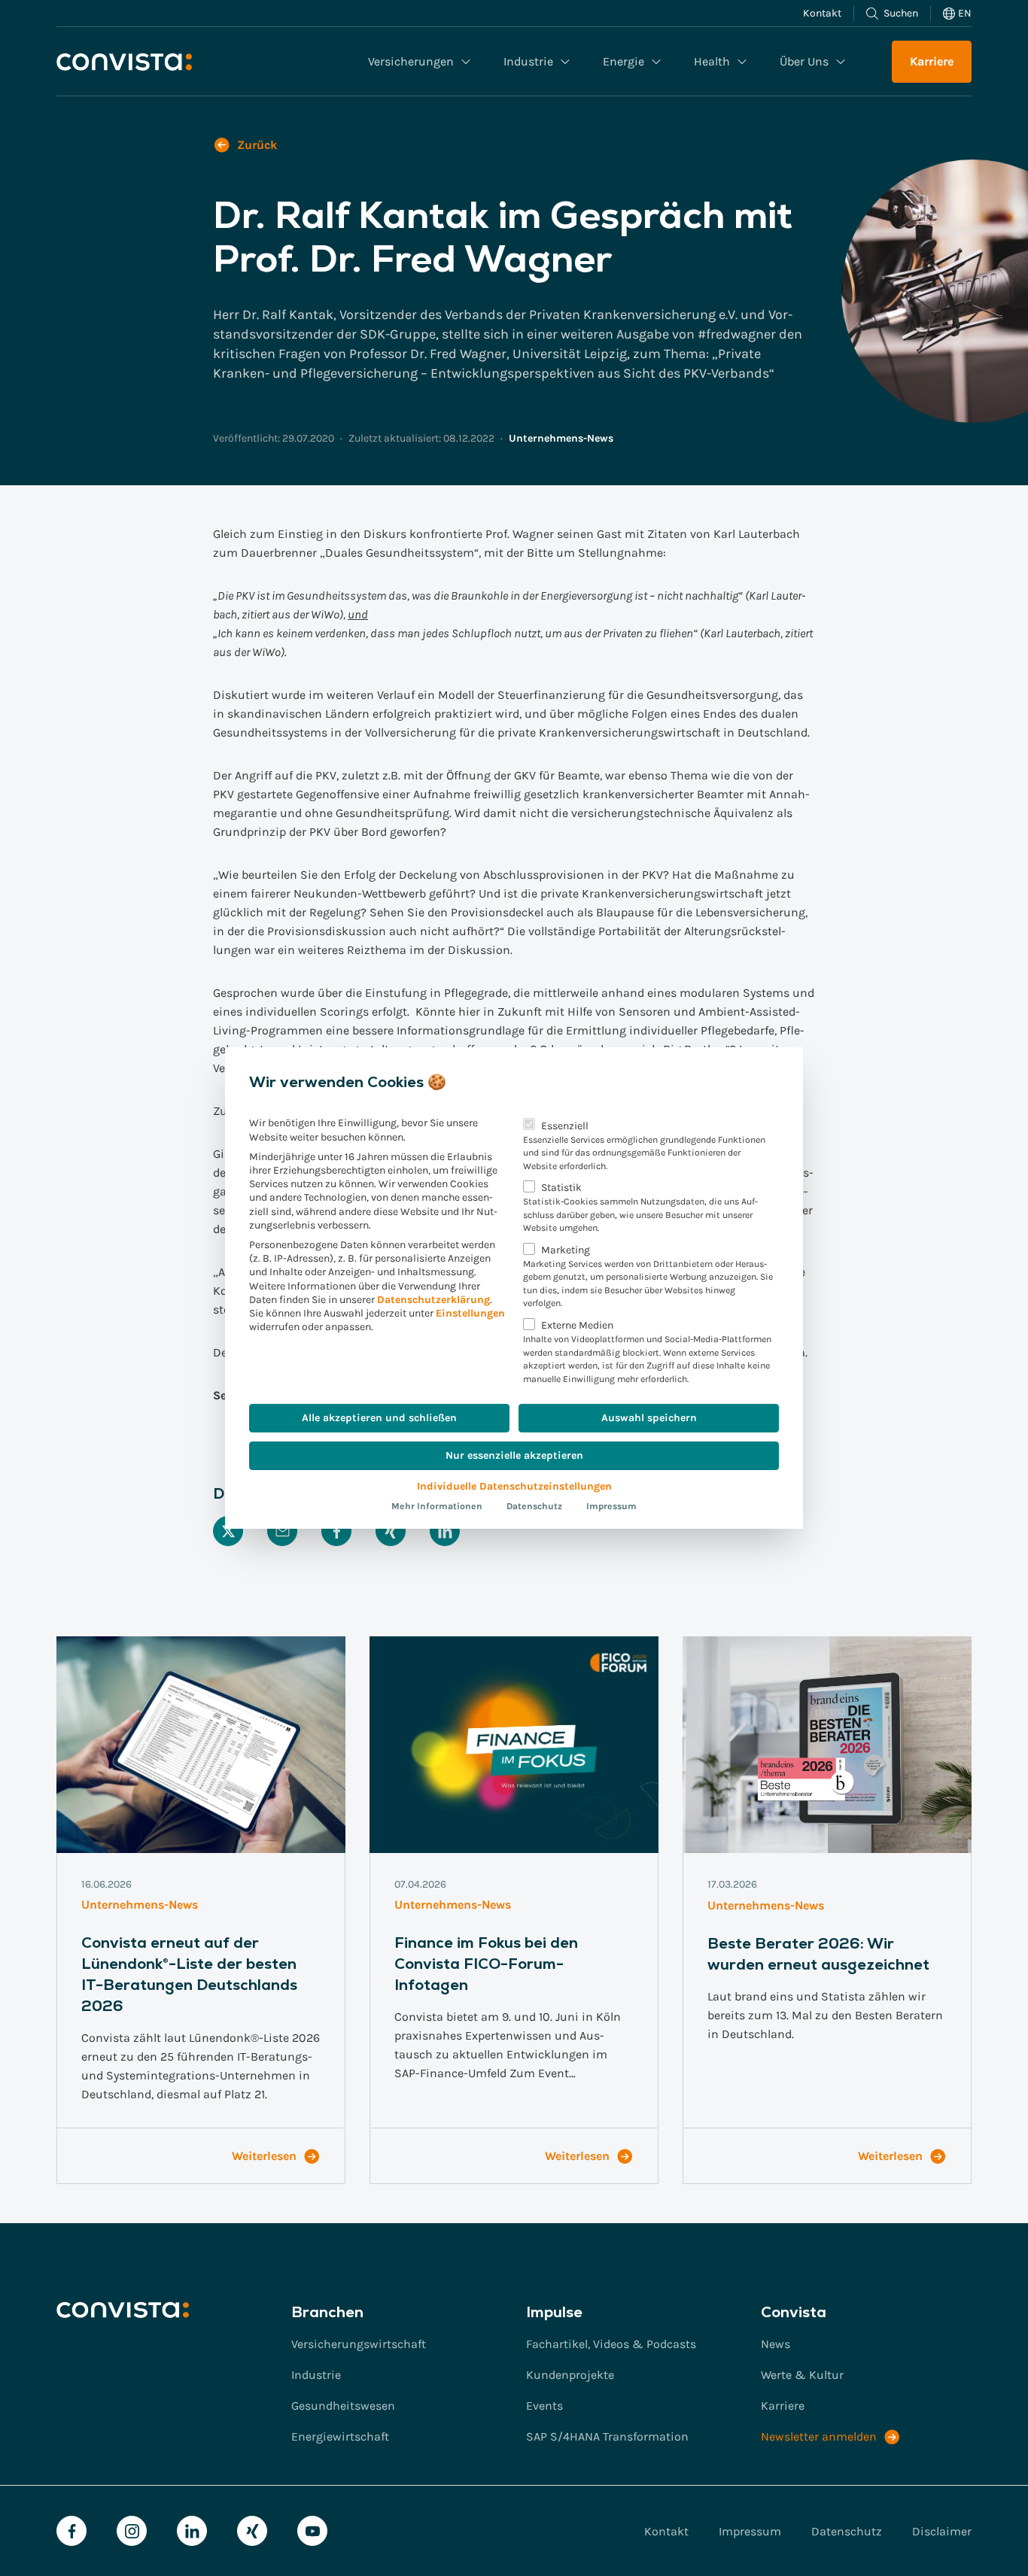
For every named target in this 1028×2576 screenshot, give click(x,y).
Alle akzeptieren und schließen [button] (379, 1418)
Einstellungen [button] (470, 1313)
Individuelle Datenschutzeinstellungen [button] (514, 1486)
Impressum (611, 1506)
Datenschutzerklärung (433, 1300)
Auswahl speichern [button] (649, 1418)
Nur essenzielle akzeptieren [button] (514, 1455)
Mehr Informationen (437, 1506)
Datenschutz (534, 1506)
